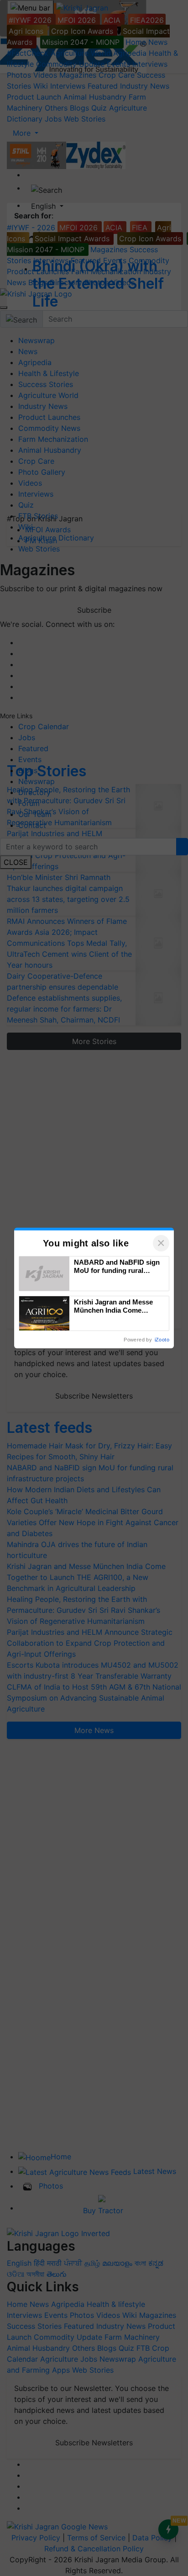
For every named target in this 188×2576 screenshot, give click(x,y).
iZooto (162, 1340)
